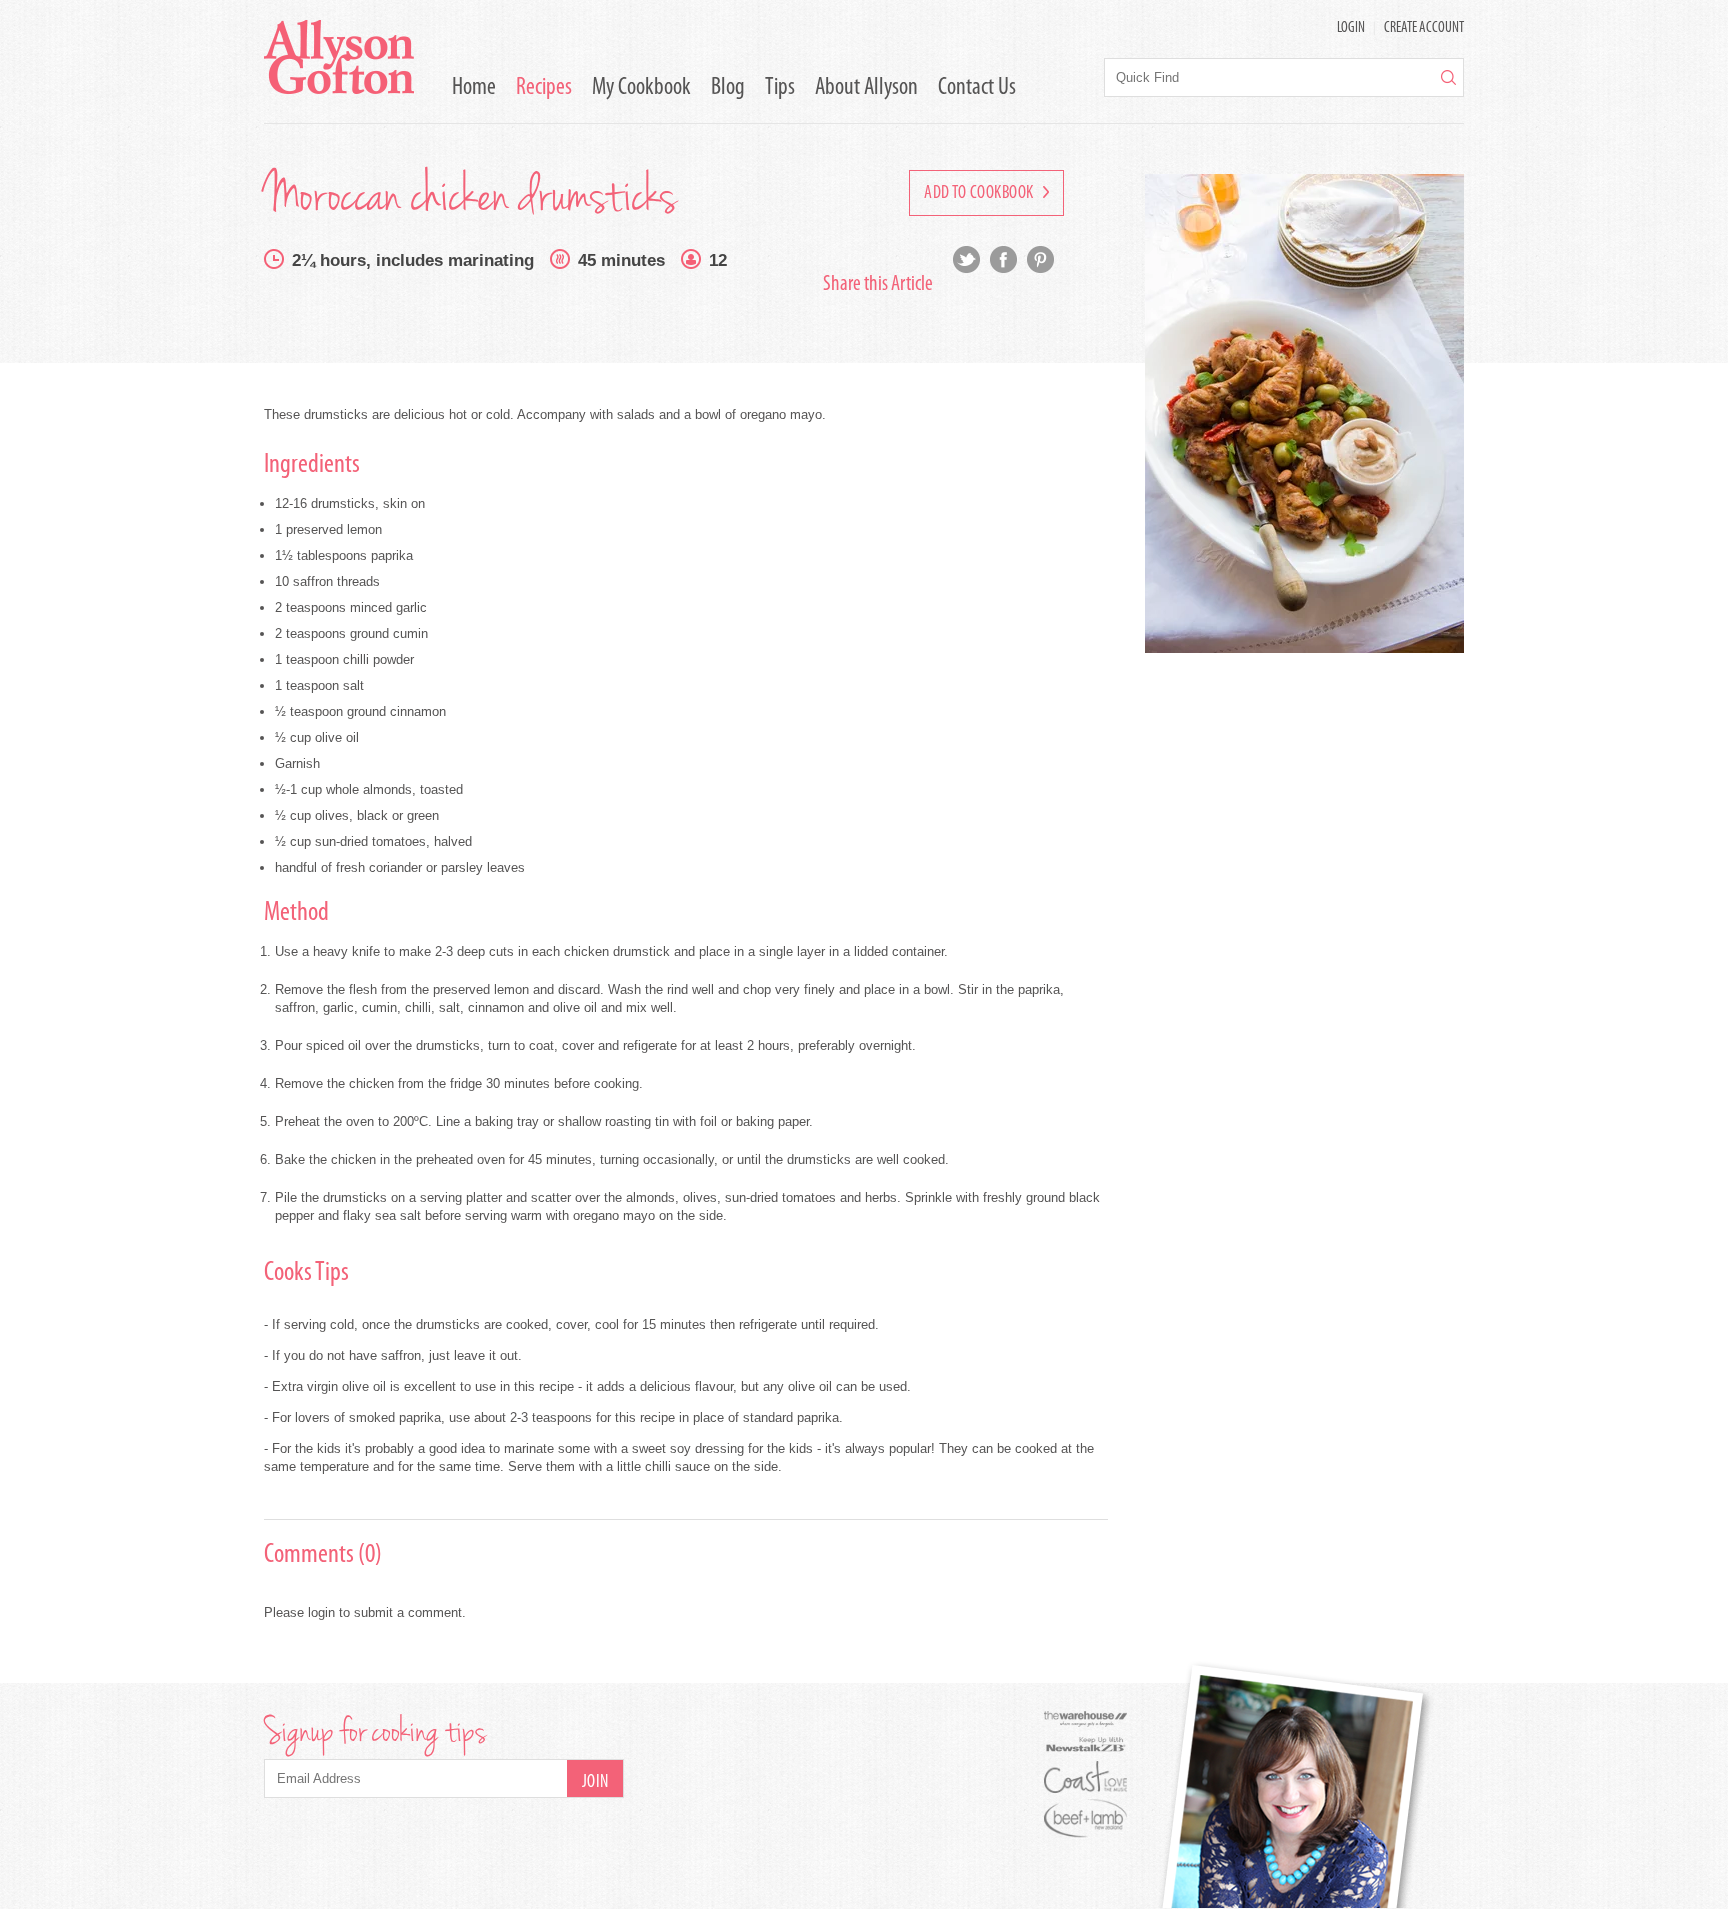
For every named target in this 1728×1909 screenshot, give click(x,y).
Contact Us (977, 88)
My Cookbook (641, 88)
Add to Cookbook (980, 194)
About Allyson (866, 88)
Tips (780, 88)
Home (474, 88)
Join (595, 1783)
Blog (728, 88)
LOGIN (1351, 28)
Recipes (544, 88)
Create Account (1424, 28)
